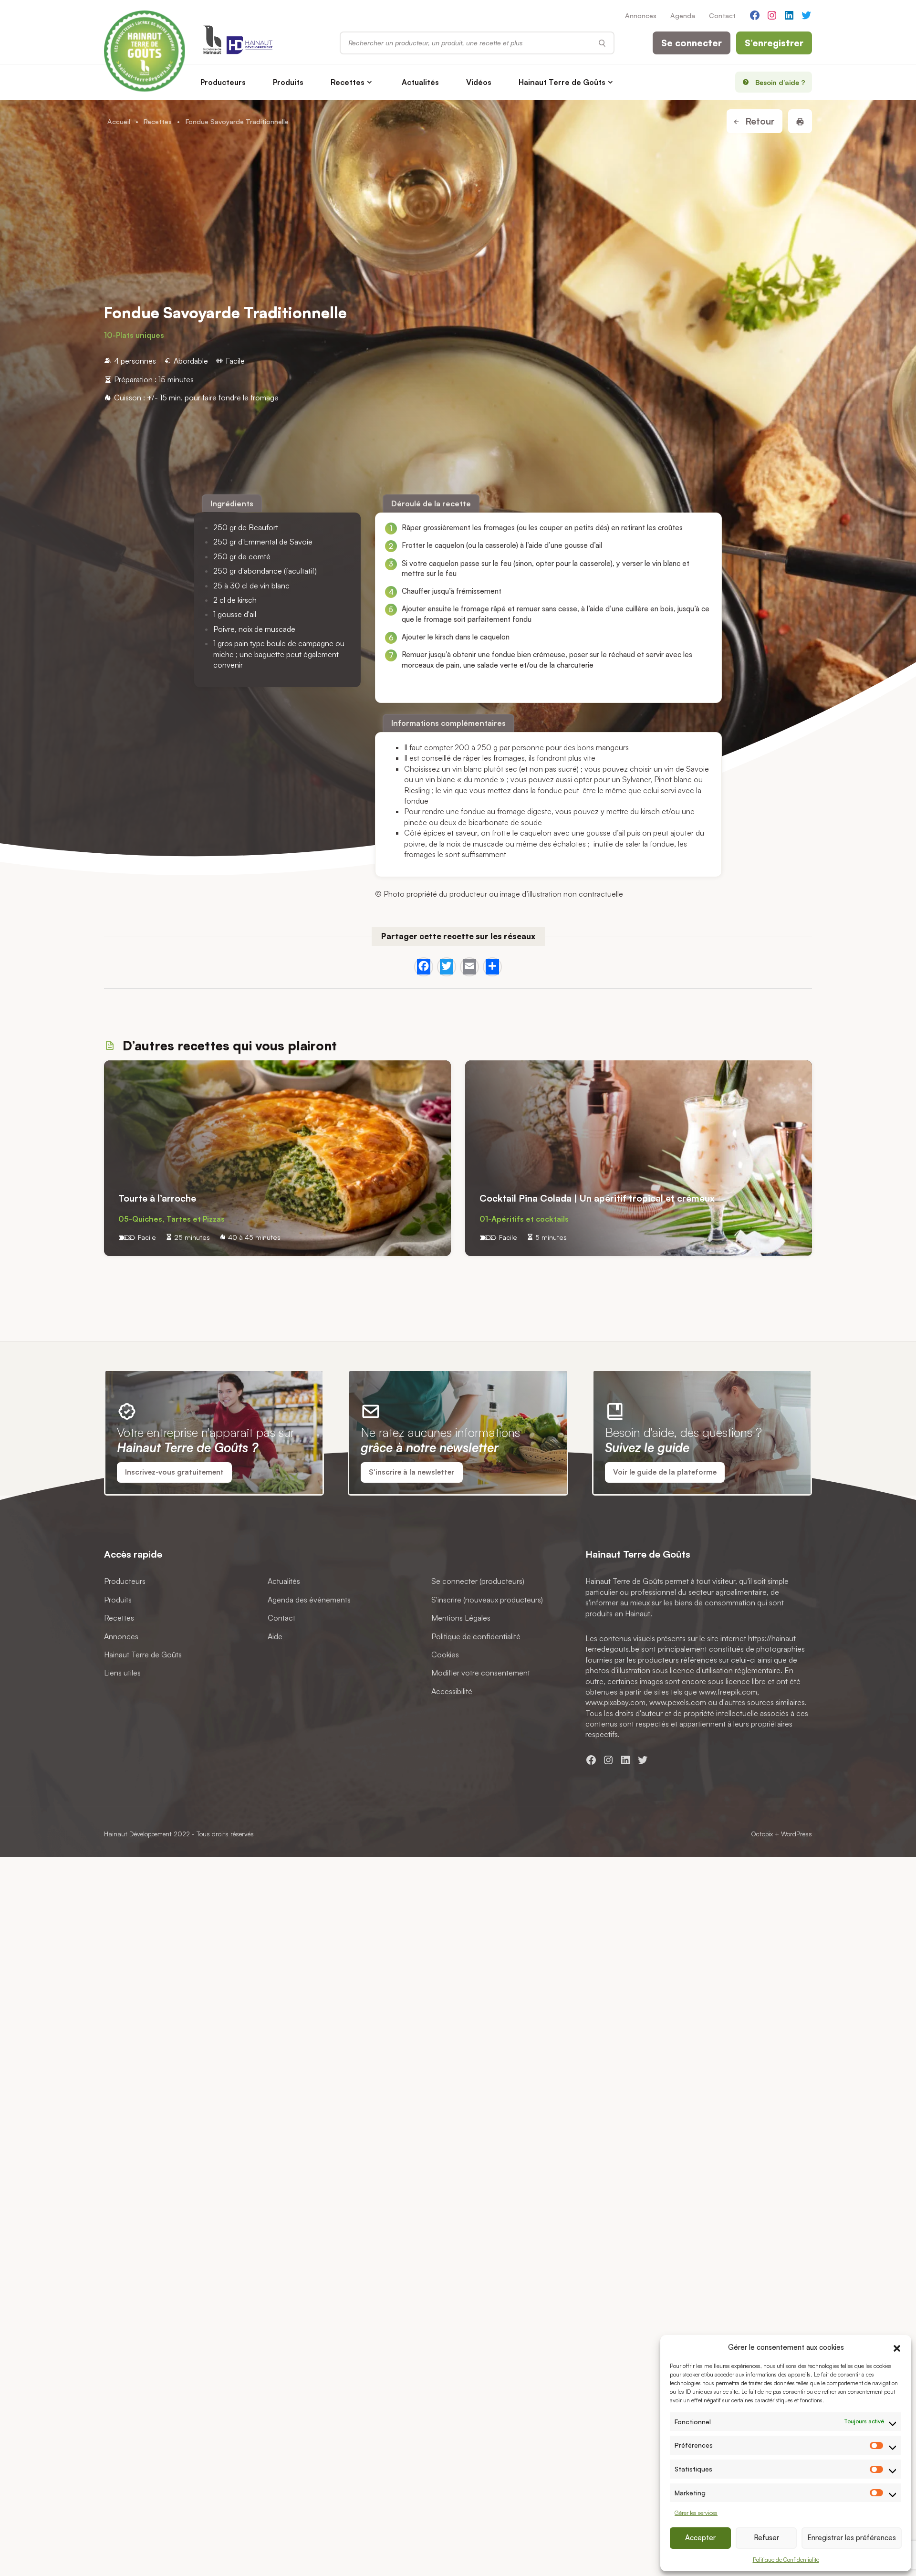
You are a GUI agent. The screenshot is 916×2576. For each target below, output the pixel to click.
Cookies (445, 1654)
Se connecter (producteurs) (478, 1581)
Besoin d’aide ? (780, 82)
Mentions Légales (461, 1618)
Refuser (766, 2538)
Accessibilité (452, 1691)
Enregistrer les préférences (852, 2538)
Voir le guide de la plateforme (665, 1472)
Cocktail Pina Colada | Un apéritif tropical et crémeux (597, 1199)
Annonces (641, 15)
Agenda (683, 15)
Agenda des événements (309, 1599)
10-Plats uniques (134, 335)
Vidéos (479, 82)
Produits (288, 82)
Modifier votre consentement (481, 1673)
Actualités (420, 82)
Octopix (762, 1834)
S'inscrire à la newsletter (411, 1472)
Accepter (700, 2538)
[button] (897, 2347)
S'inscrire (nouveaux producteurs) (487, 1599)
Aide (275, 1636)
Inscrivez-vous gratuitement (174, 1472)
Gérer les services (696, 2513)
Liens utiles (122, 1673)
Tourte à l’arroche (157, 1199)
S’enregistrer (774, 43)
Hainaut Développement (138, 1834)
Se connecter (692, 43)
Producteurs (223, 82)
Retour (759, 121)
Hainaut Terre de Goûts (562, 82)
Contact (722, 15)
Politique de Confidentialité (786, 2560)
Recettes (348, 82)
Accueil (119, 121)
